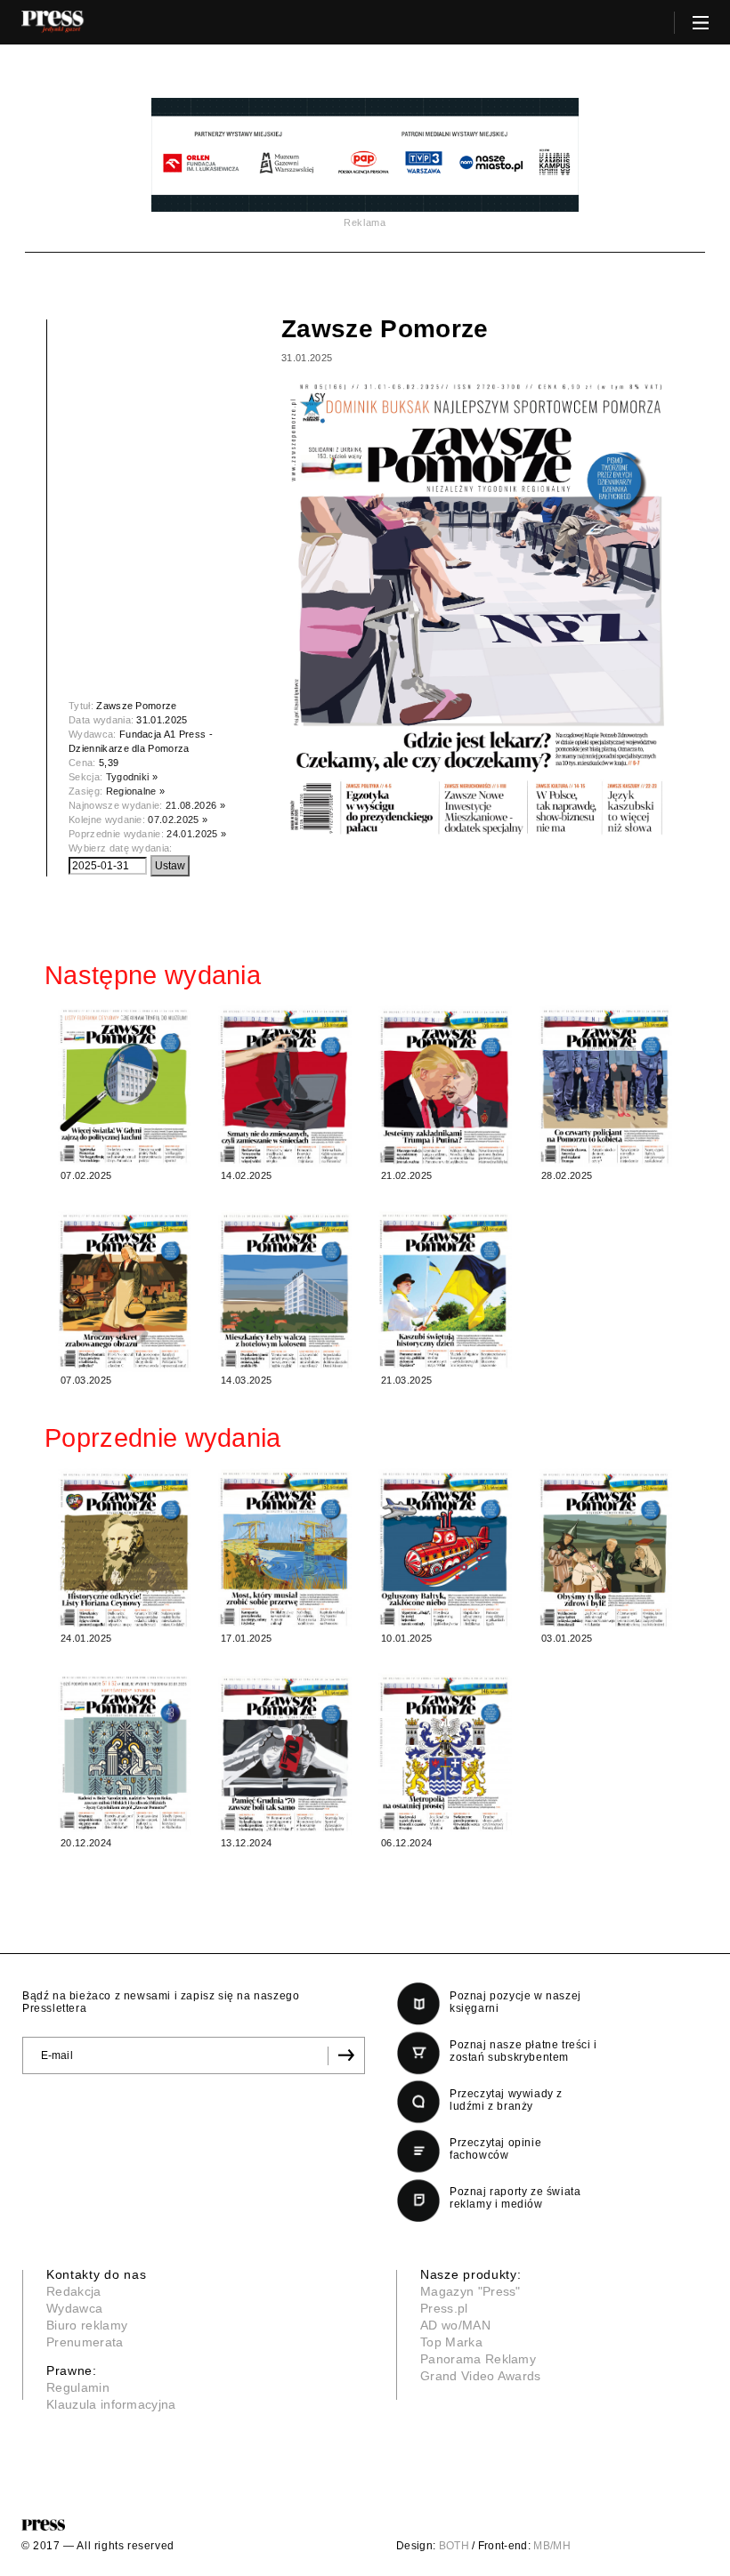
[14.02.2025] (285, 1086)
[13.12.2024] (285, 1754)
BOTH (454, 2546)
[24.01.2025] (125, 1549)
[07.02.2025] (125, 1086)
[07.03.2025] (125, 1291)
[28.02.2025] (605, 1086)
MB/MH (552, 2546)
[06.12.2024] (445, 1754)
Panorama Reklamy (478, 2359)
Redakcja (74, 2291)
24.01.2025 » (196, 834)
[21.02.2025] (445, 1086)
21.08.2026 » (195, 805)
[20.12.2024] (125, 1754)
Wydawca (74, 2308)
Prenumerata (85, 2342)
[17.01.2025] (285, 1549)
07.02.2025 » (178, 820)
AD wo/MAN (455, 2325)
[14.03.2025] (285, 1291)
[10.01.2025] (445, 1549)
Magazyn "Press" (470, 2291)
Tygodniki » (132, 777)
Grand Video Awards (481, 2376)
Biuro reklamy (87, 2325)
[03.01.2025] (605, 1549)
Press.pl (444, 2308)
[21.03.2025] (445, 1291)
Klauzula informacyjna (111, 2404)
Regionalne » (136, 791)
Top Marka (451, 2342)
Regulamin (78, 2387)
